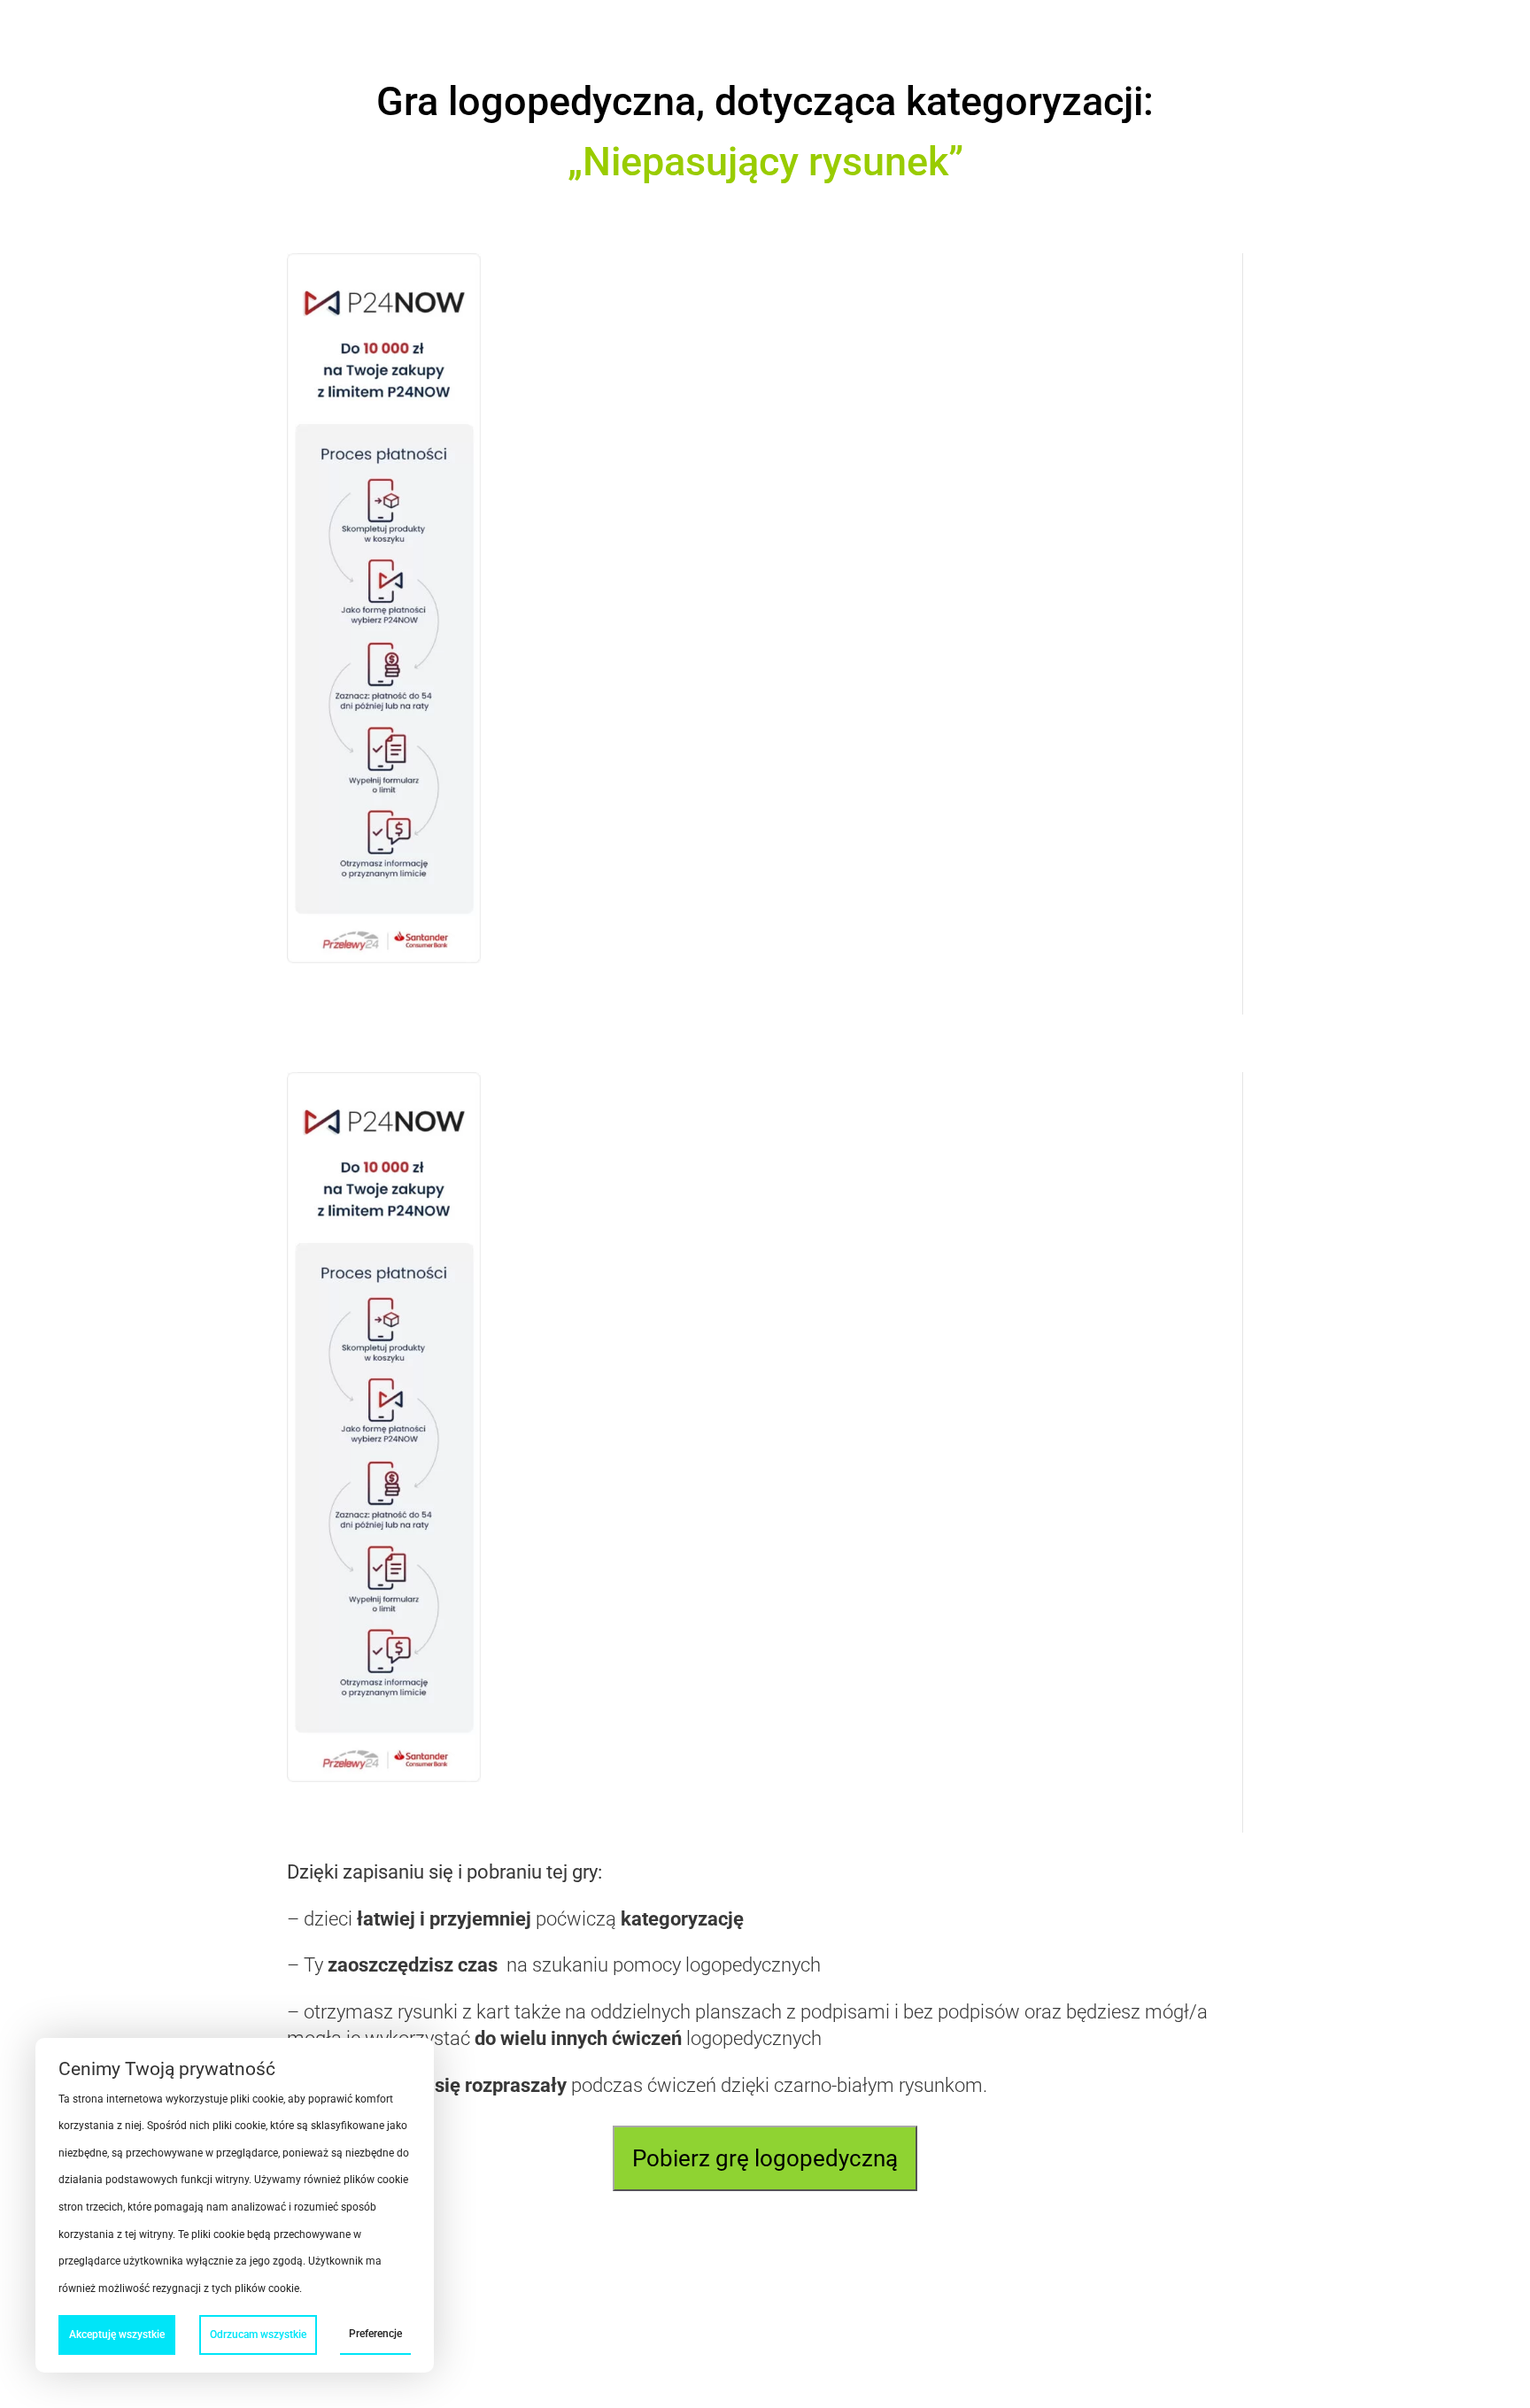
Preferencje (375, 2334)
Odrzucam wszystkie (258, 2335)
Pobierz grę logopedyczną (765, 2158)
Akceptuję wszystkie (117, 2335)
